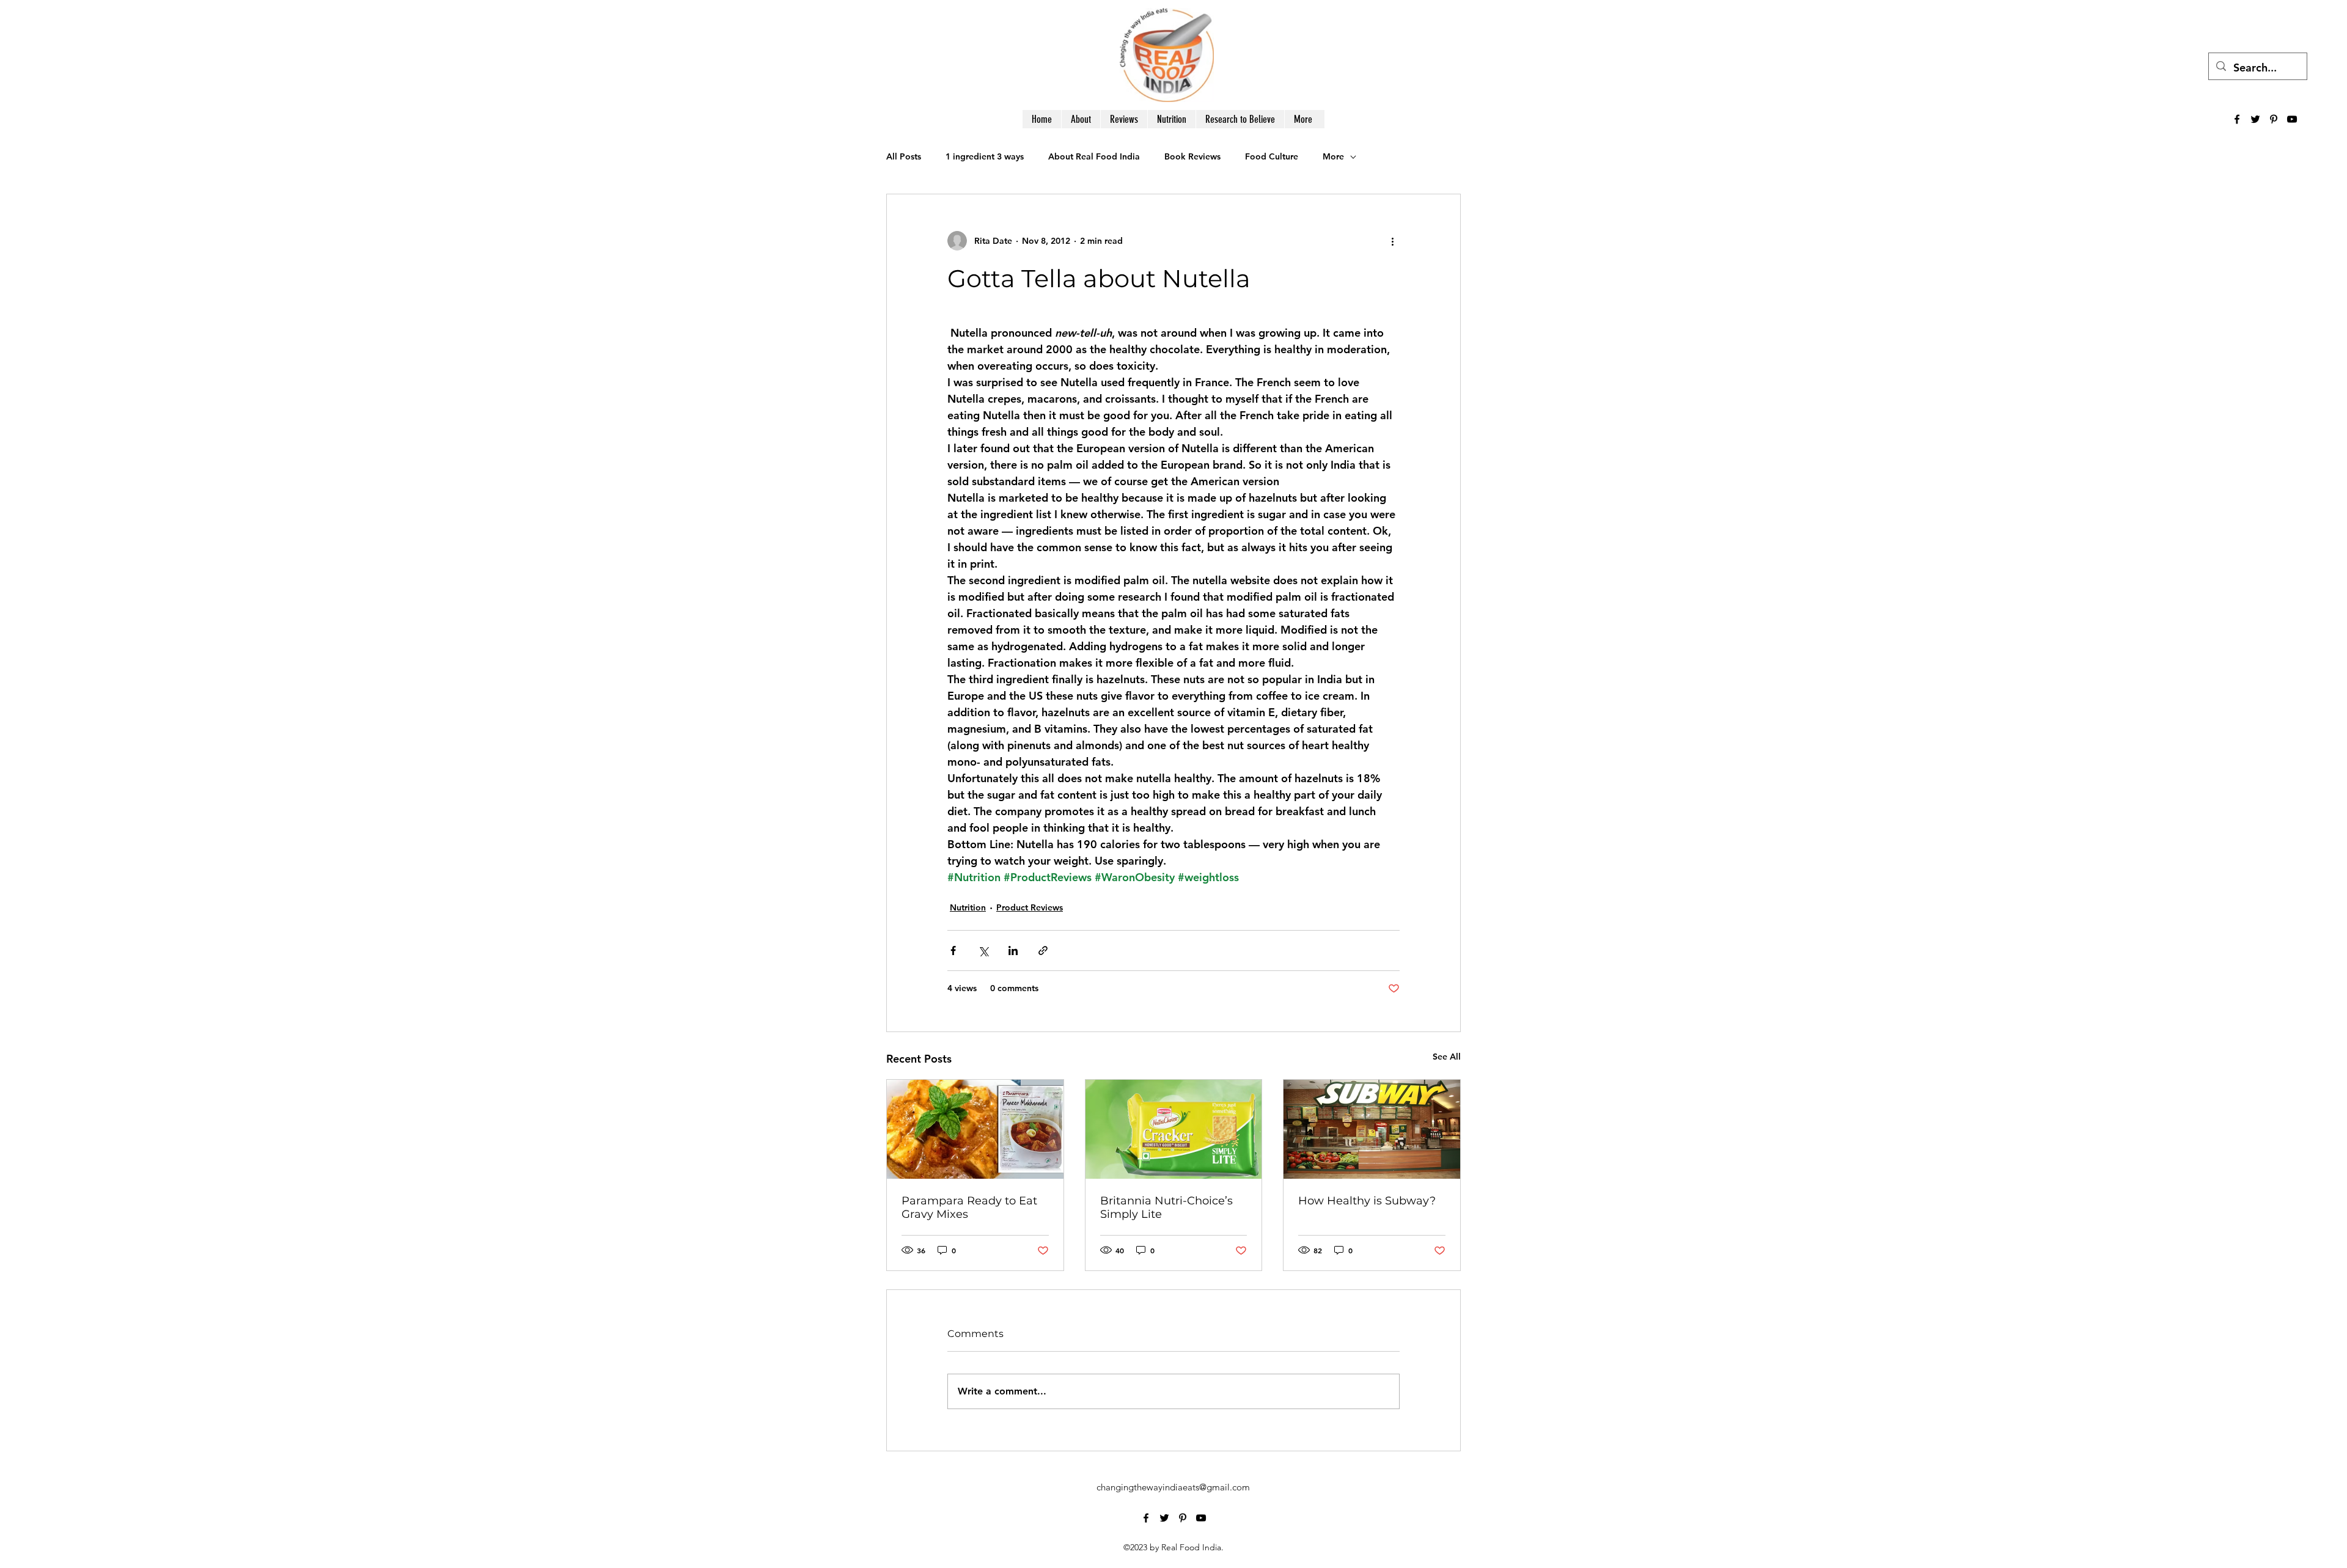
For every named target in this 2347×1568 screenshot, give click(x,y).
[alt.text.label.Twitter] (2255, 119)
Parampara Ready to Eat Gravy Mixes (969, 1207)
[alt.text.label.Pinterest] (2274, 119)
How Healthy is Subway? (1367, 1201)
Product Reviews (1030, 907)
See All (1447, 1057)
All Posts (904, 156)
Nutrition (968, 907)
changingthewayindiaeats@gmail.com (1173, 1487)
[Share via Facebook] (953, 951)
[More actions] (1392, 241)
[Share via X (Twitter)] (983, 951)
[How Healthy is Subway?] (1372, 1129)
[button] (1303, 119)
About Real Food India (1094, 156)
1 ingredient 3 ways (985, 156)
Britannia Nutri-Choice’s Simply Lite (1166, 1207)
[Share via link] (1043, 951)
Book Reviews (1192, 156)
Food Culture (1272, 156)
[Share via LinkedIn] (1013, 951)
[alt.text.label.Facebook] (2237, 119)
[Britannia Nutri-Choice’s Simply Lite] (1174, 1129)
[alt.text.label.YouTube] (2292, 119)
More (1333, 156)
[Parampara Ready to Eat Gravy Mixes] (975, 1129)
